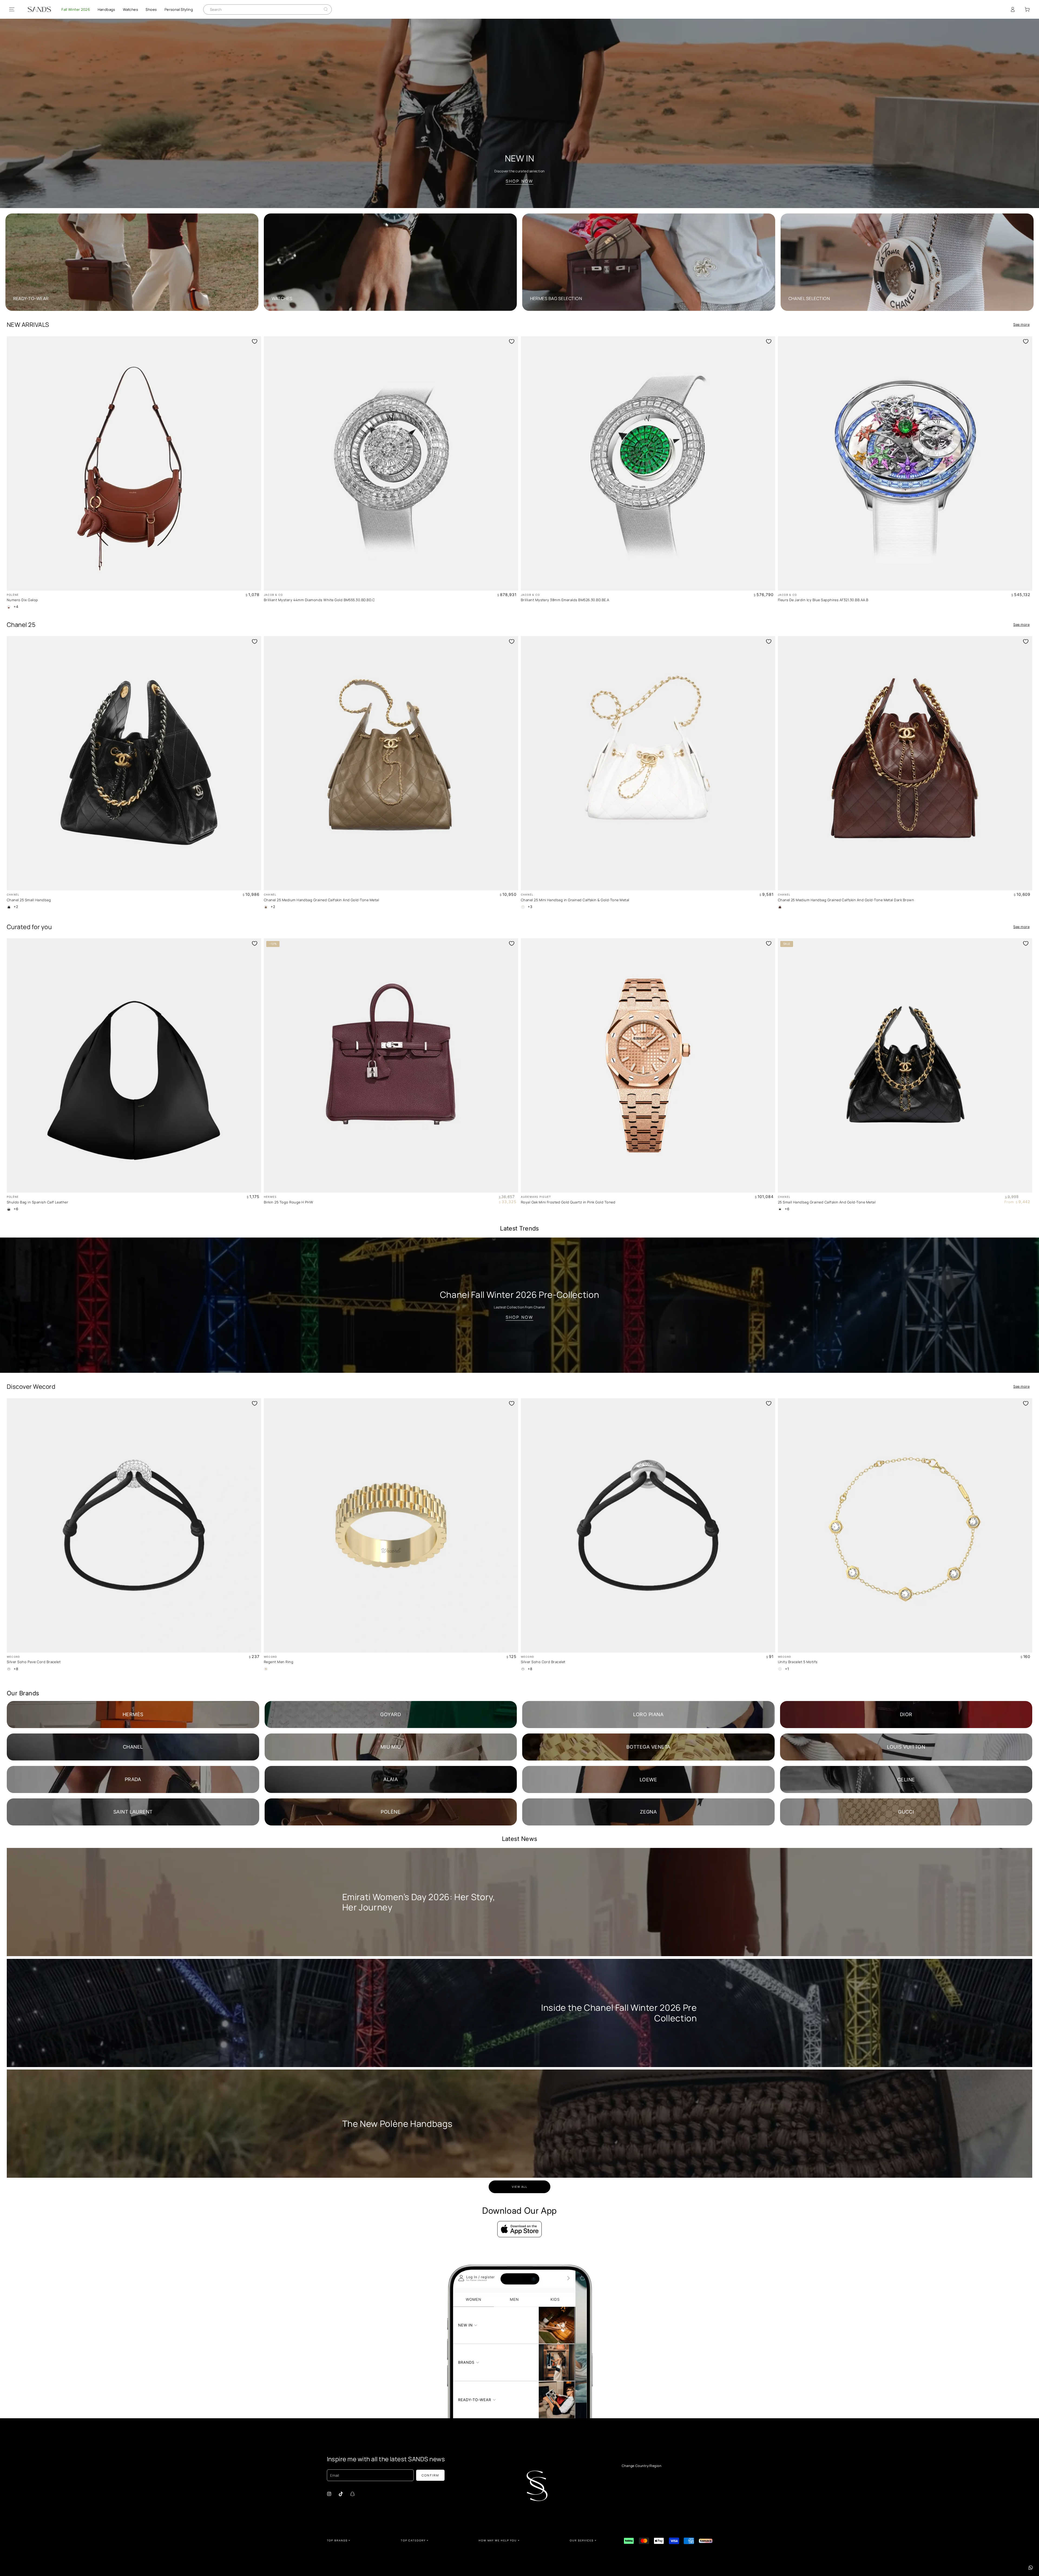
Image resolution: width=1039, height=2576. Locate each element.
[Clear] (321, 9)
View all (520, 2187)
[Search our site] (326, 9)
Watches (130, 9)
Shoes (151, 9)
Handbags (106, 9)
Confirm (430, 2475)
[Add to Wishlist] (255, 341)
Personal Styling (179, 9)
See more (1021, 325)
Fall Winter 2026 (76, 9)
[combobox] (263, 9)
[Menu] (12, 9)
